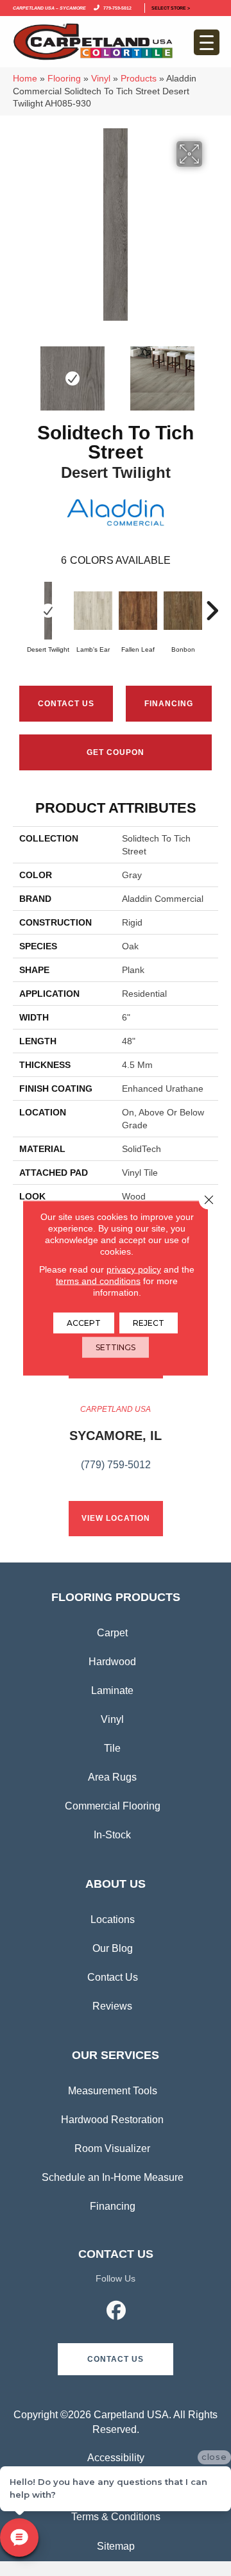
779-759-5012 (116, 7)
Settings (116, 1347)
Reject (149, 1323)
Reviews (112, 2006)
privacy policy (134, 1269)
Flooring (64, 79)
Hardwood (112, 1662)
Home (25, 79)
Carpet (112, 1633)
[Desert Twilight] (48, 611)
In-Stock (112, 1835)
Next (212, 372)
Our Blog (113, 1948)
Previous (19, 372)
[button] (116, 2359)
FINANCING (169, 704)
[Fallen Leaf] (138, 611)
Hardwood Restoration (112, 2120)
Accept (84, 1323)
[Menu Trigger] (207, 42)
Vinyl (101, 79)
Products (139, 79)
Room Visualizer (112, 2148)
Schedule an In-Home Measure (113, 2177)
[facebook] (117, 2312)
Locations (113, 1919)
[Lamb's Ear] (93, 611)
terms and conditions (98, 1281)
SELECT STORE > (171, 7)
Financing (113, 2206)
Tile (112, 1748)
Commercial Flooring (113, 1806)
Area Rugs (112, 1777)
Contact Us (66, 704)
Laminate (112, 1690)
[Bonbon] (183, 611)
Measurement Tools (113, 2091)
